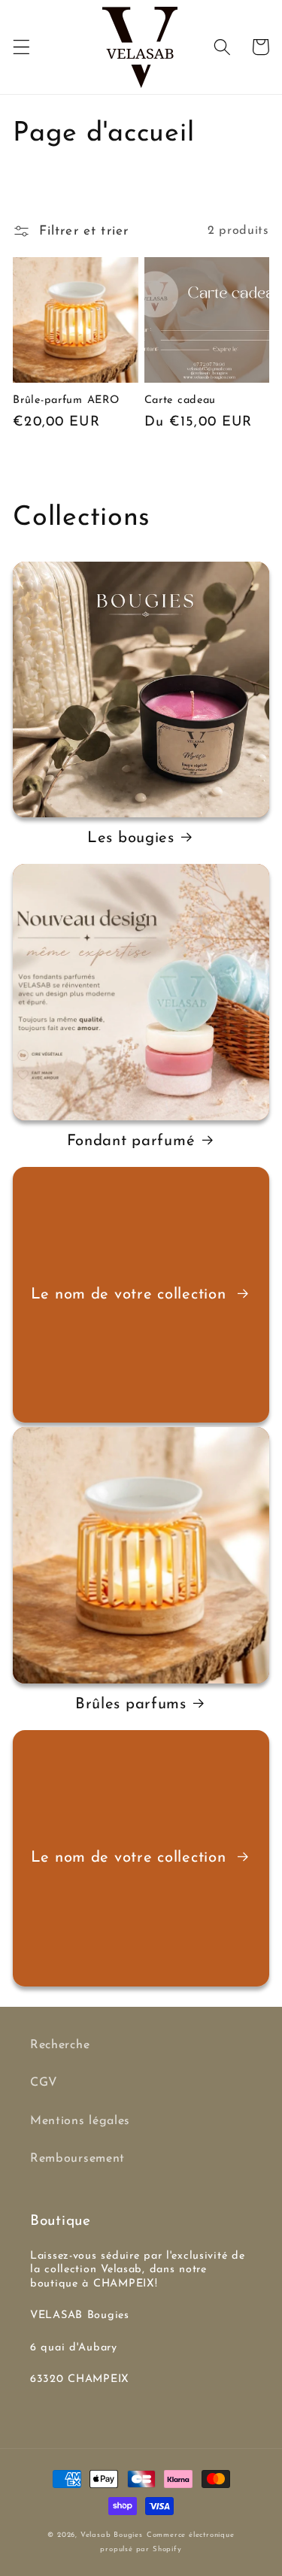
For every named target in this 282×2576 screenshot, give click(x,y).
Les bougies (131, 838)
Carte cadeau (180, 400)
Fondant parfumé (131, 1141)
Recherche (60, 2045)
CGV (44, 2083)
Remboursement (77, 2159)
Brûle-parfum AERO (66, 400)
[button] (21, 47)
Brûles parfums (131, 1705)
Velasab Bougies (112, 2535)
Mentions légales (80, 2121)
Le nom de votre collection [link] (131, 1295)
